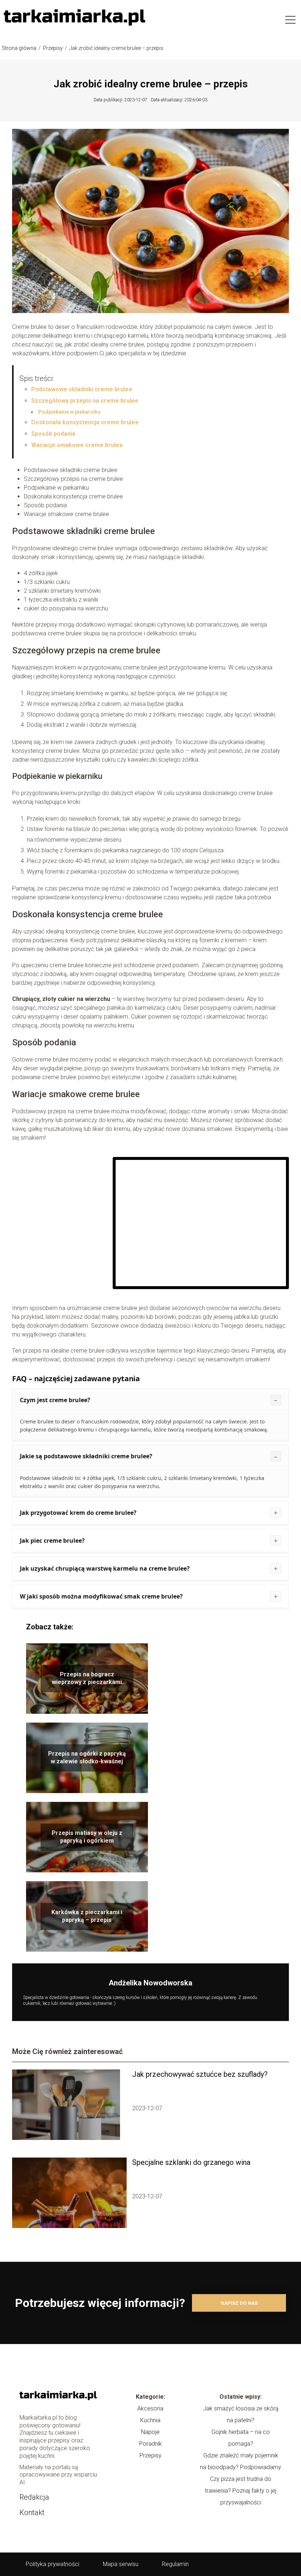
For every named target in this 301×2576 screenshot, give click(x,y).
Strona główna (20, 48)
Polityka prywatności (52, 2564)
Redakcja (34, 2497)
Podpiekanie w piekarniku (69, 412)
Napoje (150, 2432)
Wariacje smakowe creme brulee (77, 445)
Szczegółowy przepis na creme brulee (85, 401)
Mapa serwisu (121, 2564)
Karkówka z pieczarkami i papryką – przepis (87, 1916)
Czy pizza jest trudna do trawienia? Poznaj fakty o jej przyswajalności (241, 2491)
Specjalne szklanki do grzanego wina (191, 2162)
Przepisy (53, 48)
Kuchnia (150, 2420)
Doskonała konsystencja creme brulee (85, 422)
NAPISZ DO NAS (239, 2303)
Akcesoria (150, 2408)
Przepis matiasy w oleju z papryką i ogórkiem (87, 1837)
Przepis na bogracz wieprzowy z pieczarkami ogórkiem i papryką (87, 1679)
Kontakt (32, 2512)
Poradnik (150, 2444)
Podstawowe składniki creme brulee (82, 389)
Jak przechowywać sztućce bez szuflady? (200, 2074)
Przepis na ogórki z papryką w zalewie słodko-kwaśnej (87, 1757)
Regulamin (175, 2564)
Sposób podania (53, 434)
